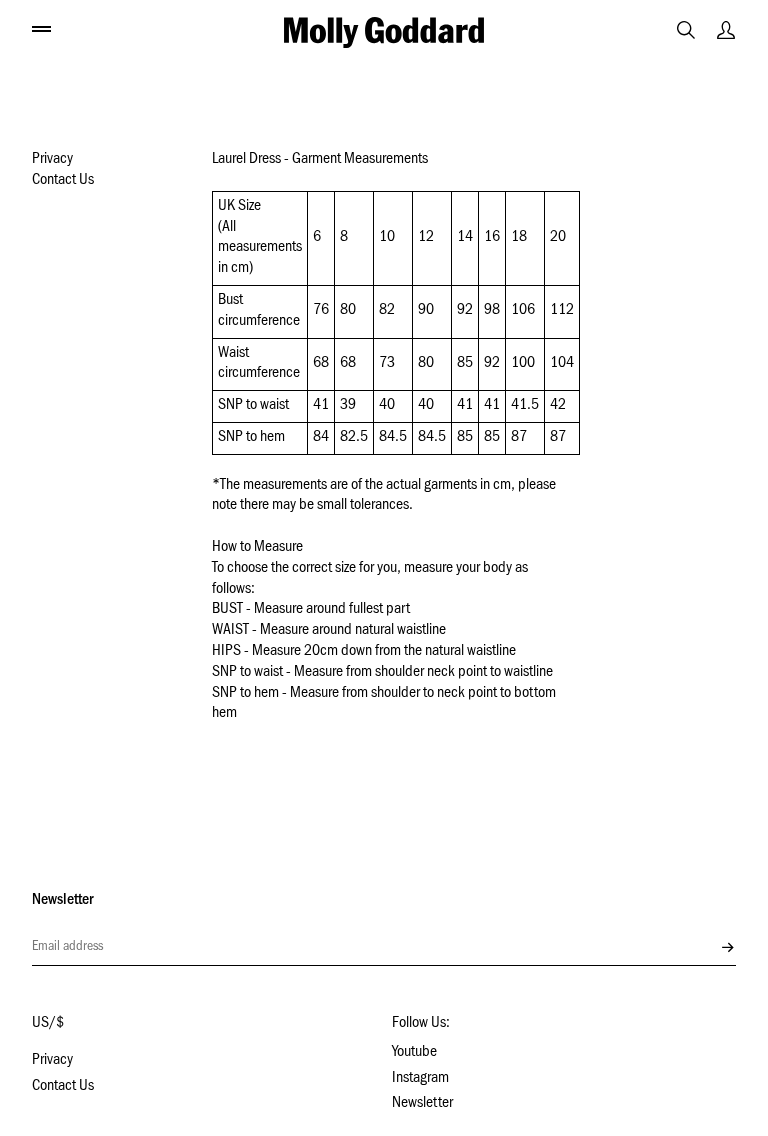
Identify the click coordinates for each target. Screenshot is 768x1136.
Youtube (414, 1053)
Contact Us (63, 181)
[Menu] (42, 28)
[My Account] (726, 30)
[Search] (686, 30)
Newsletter (422, 1104)
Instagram (420, 1079)
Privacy (52, 160)
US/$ (48, 1024)
